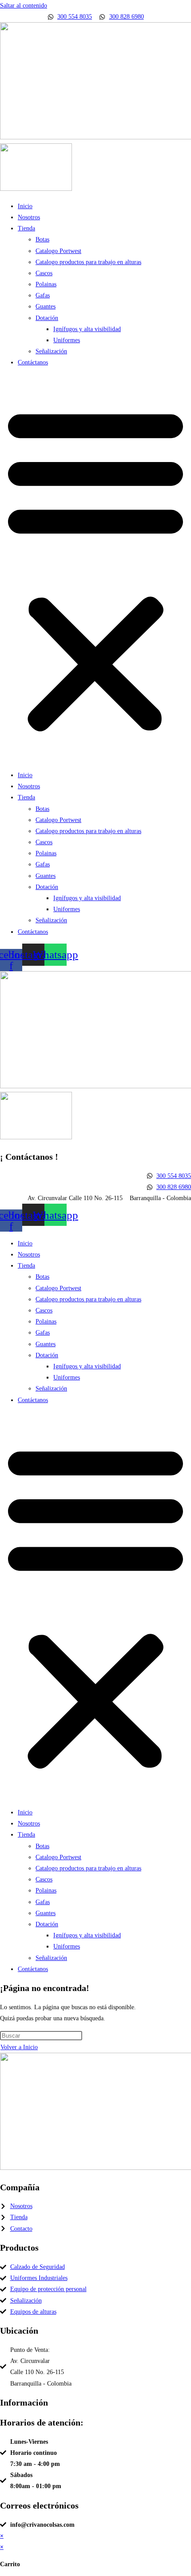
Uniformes (67, 340)
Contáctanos (33, 362)
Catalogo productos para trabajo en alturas (88, 262)
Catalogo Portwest (58, 251)
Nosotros (29, 217)
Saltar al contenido (24, 6)
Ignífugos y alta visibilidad (87, 329)
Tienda (26, 228)
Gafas (43, 295)
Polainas (46, 284)
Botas (42, 239)
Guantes (46, 306)
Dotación (47, 318)
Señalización (51, 351)
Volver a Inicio (19, 2047)
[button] (95, 569)
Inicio (25, 206)
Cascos (44, 273)
